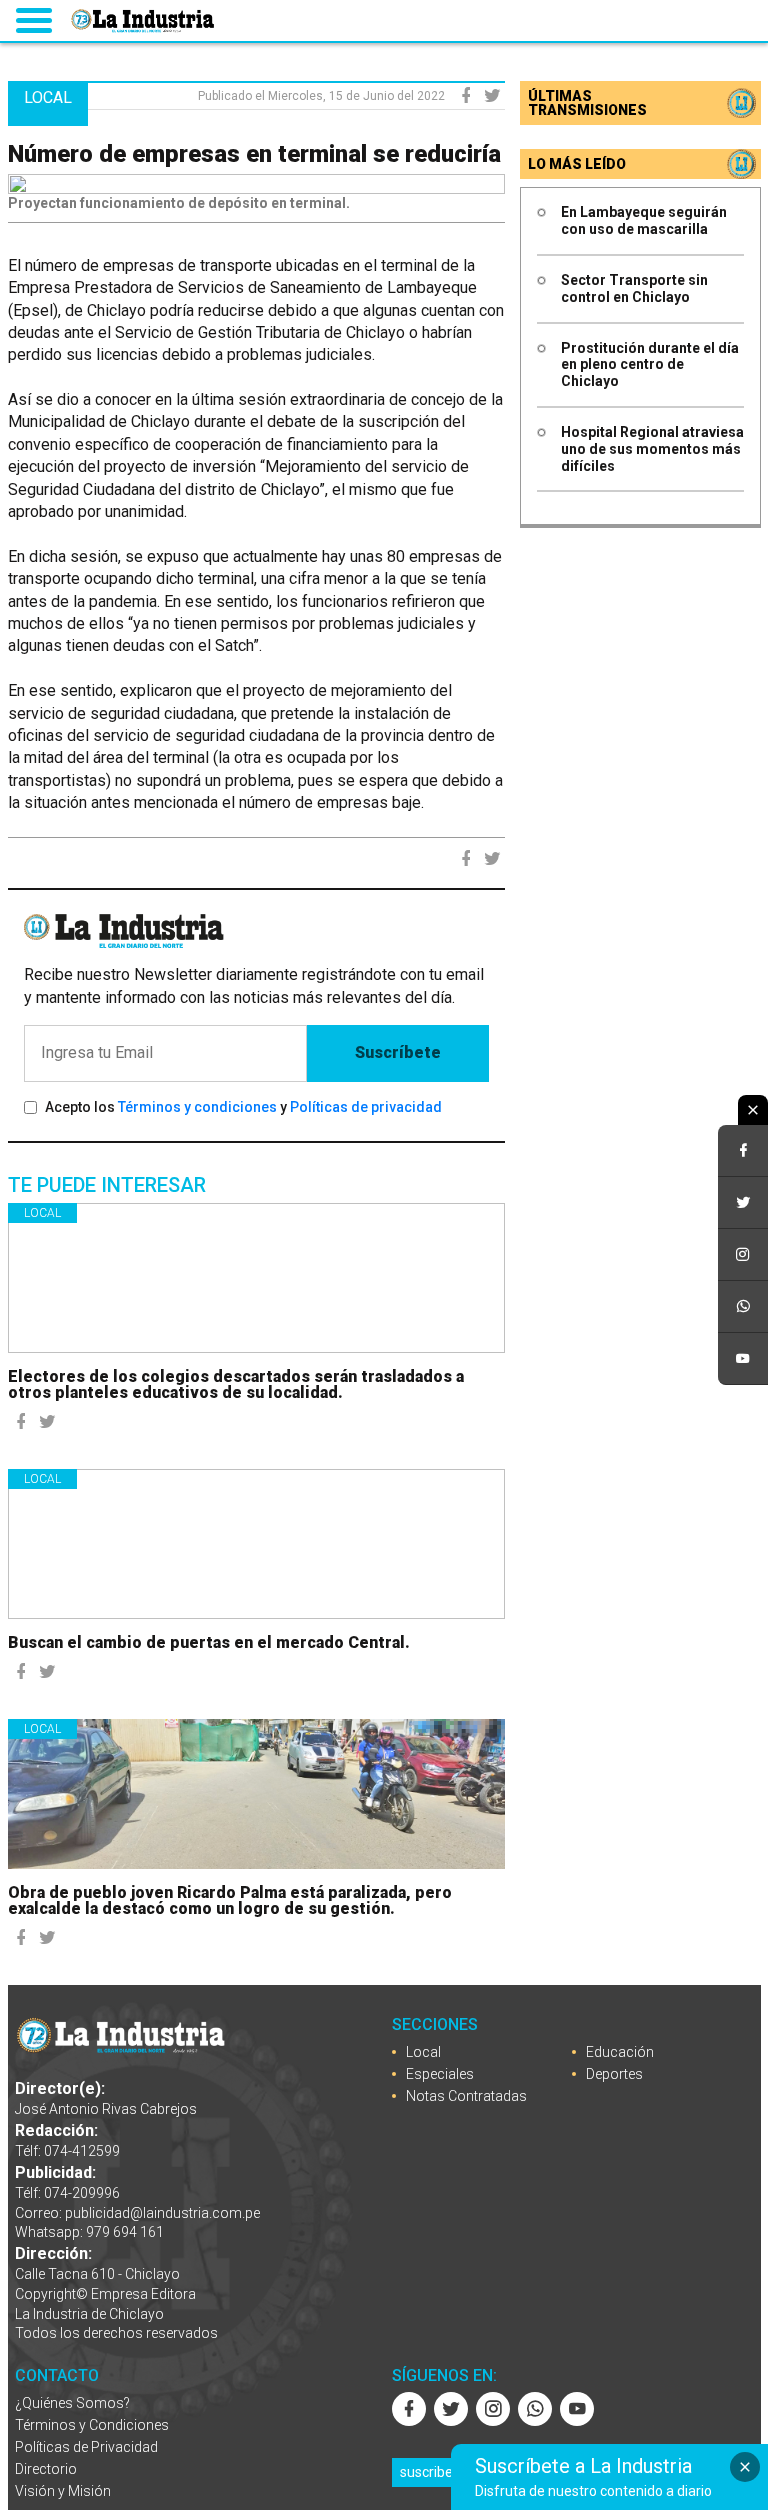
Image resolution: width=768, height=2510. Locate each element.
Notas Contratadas (466, 2096)
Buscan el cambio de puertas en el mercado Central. (209, 1642)
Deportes (614, 2074)
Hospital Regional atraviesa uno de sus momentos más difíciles (652, 449)
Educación (620, 2052)
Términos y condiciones (197, 1107)
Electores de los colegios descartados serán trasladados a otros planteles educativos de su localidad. (236, 1384)
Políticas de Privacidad (86, 2447)
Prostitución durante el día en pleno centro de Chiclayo (650, 365)
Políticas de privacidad (366, 1107)
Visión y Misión (63, 2491)
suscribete (433, 2472)
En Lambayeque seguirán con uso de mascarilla (644, 220)
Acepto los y (243, 1107)
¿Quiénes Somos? (72, 2403)
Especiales (440, 2074)
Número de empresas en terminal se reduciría (254, 154)
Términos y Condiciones (92, 2425)
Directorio (46, 2469)
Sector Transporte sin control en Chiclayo (634, 288)
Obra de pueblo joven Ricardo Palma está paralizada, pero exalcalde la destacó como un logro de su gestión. (230, 1900)
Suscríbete (398, 1052)
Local (42, 1213)
